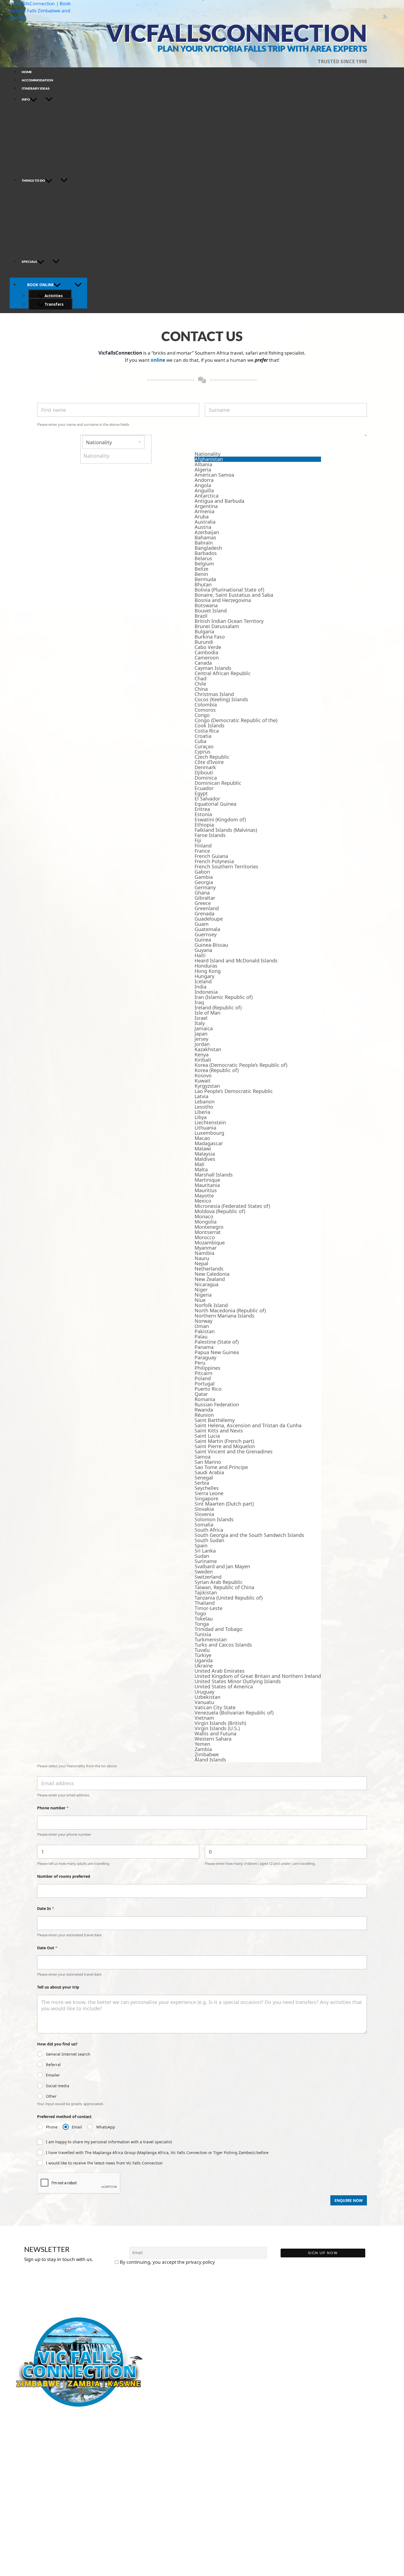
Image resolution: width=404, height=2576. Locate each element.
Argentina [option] (206, 506)
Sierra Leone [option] (209, 1493)
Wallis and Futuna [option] (215, 1734)
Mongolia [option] (206, 1222)
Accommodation (37, 80)
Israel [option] (201, 1018)
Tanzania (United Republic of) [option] (229, 1598)
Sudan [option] (202, 1556)
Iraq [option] (199, 1002)
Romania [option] (205, 1399)
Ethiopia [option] (204, 825)
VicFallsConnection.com (35, 2491)
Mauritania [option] (207, 1185)
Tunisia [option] (203, 1634)
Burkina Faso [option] (210, 637)
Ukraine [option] (204, 1666)
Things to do (33, 180)
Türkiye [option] (203, 1655)
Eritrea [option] (202, 809)
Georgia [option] (204, 882)
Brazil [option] (201, 616)
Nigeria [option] (203, 1295)
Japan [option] (201, 1034)
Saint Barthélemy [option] (215, 1420)
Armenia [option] (204, 511)
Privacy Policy (23, 2464)
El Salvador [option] (207, 799)
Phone (52, 2127)
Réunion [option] (204, 1415)
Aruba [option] (202, 517)
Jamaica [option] (204, 1029)
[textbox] (258, 443)
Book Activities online (31, 2423)
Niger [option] (201, 1290)
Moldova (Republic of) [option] (220, 1211)
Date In (46, 1908)
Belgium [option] (204, 564)
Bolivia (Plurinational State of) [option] (229, 590)
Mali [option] (200, 1164)
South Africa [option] (209, 1530)
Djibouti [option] (204, 773)
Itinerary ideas (36, 88)
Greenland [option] (207, 908)
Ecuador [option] (204, 788)
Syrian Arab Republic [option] (219, 1582)
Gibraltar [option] (205, 898)
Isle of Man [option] (207, 1013)
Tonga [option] (202, 1624)
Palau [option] (201, 1337)
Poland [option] (203, 1378)
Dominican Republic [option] (218, 783)
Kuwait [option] (203, 1081)
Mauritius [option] (206, 1190)
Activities (54, 296)
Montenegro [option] (209, 1227)
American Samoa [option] (214, 475)
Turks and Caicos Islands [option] (223, 1645)
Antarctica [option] (207, 496)
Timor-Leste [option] (208, 1608)
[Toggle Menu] (49, 99)
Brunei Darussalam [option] (217, 626)
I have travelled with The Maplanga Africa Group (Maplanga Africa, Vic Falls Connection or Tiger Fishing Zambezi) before (157, 2153)
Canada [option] (203, 663)
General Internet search (68, 2054)
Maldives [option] (205, 1159)
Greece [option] (203, 903)
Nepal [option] (201, 1264)
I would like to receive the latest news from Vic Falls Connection (104, 2163)
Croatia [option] (203, 736)
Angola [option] (203, 485)
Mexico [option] (203, 1201)
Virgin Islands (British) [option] (220, 1723)
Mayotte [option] (204, 1196)
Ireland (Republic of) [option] (218, 1008)
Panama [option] (204, 1347)
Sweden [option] (204, 1572)
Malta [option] (201, 1170)
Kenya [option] (202, 1055)
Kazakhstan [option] (208, 1049)
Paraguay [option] (205, 1358)
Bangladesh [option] (208, 548)
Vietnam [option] (204, 1718)
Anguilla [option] (204, 491)
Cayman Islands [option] (213, 668)
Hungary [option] (204, 976)
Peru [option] (200, 1363)
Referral (53, 2065)
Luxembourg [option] (209, 1133)
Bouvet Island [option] (211, 611)
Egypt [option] (201, 793)
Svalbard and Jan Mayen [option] (222, 1566)
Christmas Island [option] (214, 694)
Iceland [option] (203, 981)
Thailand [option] (205, 1603)
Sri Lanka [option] (205, 1551)
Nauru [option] (202, 1258)
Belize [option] (201, 569)
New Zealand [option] (210, 1279)
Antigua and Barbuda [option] (219, 501)
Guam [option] (202, 924)
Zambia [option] (203, 1749)
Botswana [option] (206, 605)
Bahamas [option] (205, 538)
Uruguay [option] (204, 1692)
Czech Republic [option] (212, 757)
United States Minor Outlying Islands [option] (238, 1681)
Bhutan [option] (203, 585)
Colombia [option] (206, 705)
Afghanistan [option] (209, 459)
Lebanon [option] (205, 1102)
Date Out (47, 1948)
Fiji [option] (198, 840)
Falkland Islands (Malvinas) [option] (226, 830)
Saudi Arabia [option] (209, 1472)
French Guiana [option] (211, 856)
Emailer (53, 2075)
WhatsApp (106, 2127)
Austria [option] (203, 527)
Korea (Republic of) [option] (217, 1070)
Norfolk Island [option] (211, 1305)
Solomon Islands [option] (214, 1519)
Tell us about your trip (58, 1987)
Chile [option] (200, 684)
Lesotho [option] (204, 1107)
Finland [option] (203, 846)
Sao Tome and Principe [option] (221, 1467)
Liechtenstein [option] (210, 1123)
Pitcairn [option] (204, 1373)
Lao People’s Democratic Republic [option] (234, 1091)
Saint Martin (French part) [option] (224, 1441)
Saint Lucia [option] (207, 1436)
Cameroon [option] (207, 658)
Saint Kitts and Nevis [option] (219, 1431)
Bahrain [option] (204, 543)
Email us (18, 2518)
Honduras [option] (206, 966)
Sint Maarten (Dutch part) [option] (224, 1504)
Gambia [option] (204, 877)
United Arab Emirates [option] (220, 1671)
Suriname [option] (206, 1561)
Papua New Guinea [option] (217, 1352)
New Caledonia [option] (212, 1274)
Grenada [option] (204, 914)
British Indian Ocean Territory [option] (229, 621)
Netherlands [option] (209, 1269)
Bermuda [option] (205, 579)
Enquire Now (349, 2200)
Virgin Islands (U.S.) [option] (217, 1728)
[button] (34, 99)
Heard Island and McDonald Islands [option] (236, 961)
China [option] (201, 689)
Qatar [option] (201, 1394)
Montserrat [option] (208, 1232)
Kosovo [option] (203, 1076)
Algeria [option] (203, 470)
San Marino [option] (208, 1462)
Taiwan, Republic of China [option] (224, 1587)
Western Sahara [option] (213, 1739)
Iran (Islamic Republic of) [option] (224, 997)
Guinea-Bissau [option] (211, 945)
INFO (26, 99)
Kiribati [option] (203, 1060)
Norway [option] (204, 1321)
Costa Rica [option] (207, 731)
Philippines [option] (207, 1368)
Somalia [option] (204, 1525)
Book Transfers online (31, 2431)
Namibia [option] (204, 1253)
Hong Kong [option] (208, 971)
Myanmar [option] (206, 1248)
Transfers (54, 304)
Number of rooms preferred (64, 1876)
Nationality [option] (207, 454)
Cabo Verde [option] (208, 647)
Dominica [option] (206, 778)
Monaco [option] (204, 1217)
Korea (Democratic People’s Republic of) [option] (241, 1065)
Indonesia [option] (206, 992)
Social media (58, 2086)
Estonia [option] (203, 814)
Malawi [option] (203, 1149)
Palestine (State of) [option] (217, 1342)
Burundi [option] (204, 642)
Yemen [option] (202, 1744)
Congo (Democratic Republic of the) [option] (236, 720)
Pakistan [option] (205, 1331)
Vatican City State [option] (215, 1707)
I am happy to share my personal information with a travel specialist (109, 2142)
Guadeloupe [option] (209, 919)
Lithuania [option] (205, 1128)
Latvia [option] (201, 1096)
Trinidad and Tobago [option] (218, 1629)
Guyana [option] (203, 950)
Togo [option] (200, 1613)
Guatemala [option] (207, 929)
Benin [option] (201, 574)
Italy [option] (200, 1023)
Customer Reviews (28, 2472)
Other (51, 2096)
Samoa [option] (203, 1457)
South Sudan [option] (209, 1540)
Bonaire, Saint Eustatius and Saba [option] (234, 595)
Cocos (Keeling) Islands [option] (221, 699)
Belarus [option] (203, 558)
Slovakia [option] (204, 1509)
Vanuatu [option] (204, 1702)
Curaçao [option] (204, 746)
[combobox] (202, 1099)
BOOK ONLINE (40, 285)
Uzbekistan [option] (207, 1697)
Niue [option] (200, 1300)
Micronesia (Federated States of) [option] (232, 1206)
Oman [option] (202, 1326)
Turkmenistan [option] (211, 1640)
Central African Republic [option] (223, 673)
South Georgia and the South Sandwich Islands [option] (249, 1535)
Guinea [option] (203, 940)
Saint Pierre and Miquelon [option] (225, 1446)
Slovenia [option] (204, 1514)
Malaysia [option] (205, 1154)
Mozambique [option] (210, 1243)
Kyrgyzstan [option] (207, 1086)
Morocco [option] (205, 1237)
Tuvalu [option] (202, 1650)
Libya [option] (201, 1117)
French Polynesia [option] (214, 861)
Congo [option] (202, 715)
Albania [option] (203, 464)
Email (77, 2127)
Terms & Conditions (29, 2456)
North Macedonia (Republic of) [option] (230, 1311)
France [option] (202, 851)
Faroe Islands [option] (210, 835)
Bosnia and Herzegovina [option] (223, 600)
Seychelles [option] (207, 1488)
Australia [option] (205, 522)
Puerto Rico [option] (208, 1389)
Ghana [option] (202, 893)
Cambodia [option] (206, 652)
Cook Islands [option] (210, 726)
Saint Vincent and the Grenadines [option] (234, 1452)
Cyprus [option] (203, 752)
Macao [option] (202, 1138)
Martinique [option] (207, 1180)
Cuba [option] (200, 741)
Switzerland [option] (208, 1577)
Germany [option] (205, 887)
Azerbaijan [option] (207, 532)
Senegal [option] (204, 1478)
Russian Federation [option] (217, 1405)
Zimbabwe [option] (207, 1754)
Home (27, 72)
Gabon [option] (202, 872)
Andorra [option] (204, 480)
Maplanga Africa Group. (114, 2491)
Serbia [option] (202, 1483)
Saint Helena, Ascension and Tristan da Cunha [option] (248, 1425)
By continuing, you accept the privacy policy (167, 2262)
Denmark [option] (205, 767)
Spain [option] (201, 1546)
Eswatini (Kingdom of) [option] (220, 820)
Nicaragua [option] (207, 1284)
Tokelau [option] (204, 1619)
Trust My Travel (240, 2491)
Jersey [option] (201, 1039)
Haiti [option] (200, 955)
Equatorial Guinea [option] (215, 804)
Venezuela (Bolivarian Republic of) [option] (234, 1713)
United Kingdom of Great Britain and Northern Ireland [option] (258, 1676)
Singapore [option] (206, 1499)
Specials (29, 262)
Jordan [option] (202, 1044)
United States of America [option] (224, 1687)
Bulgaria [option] (204, 632)
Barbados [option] (206, 553)
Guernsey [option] (206, 934)
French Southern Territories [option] (226, 867)
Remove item (125, 456)
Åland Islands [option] (210, 1760)
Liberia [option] (202, 1112)
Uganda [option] (204, 1660)
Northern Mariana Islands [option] (225, 1316)
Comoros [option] (205, 710)
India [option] (200, 987)
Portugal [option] (205, 1384)
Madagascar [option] (209, 1143)
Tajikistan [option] (206, 1593)
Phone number (53, 1808)
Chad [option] (200, 679)
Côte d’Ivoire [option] (209, 762)
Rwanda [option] (204, 1410)
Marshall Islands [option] (214, 1175)
